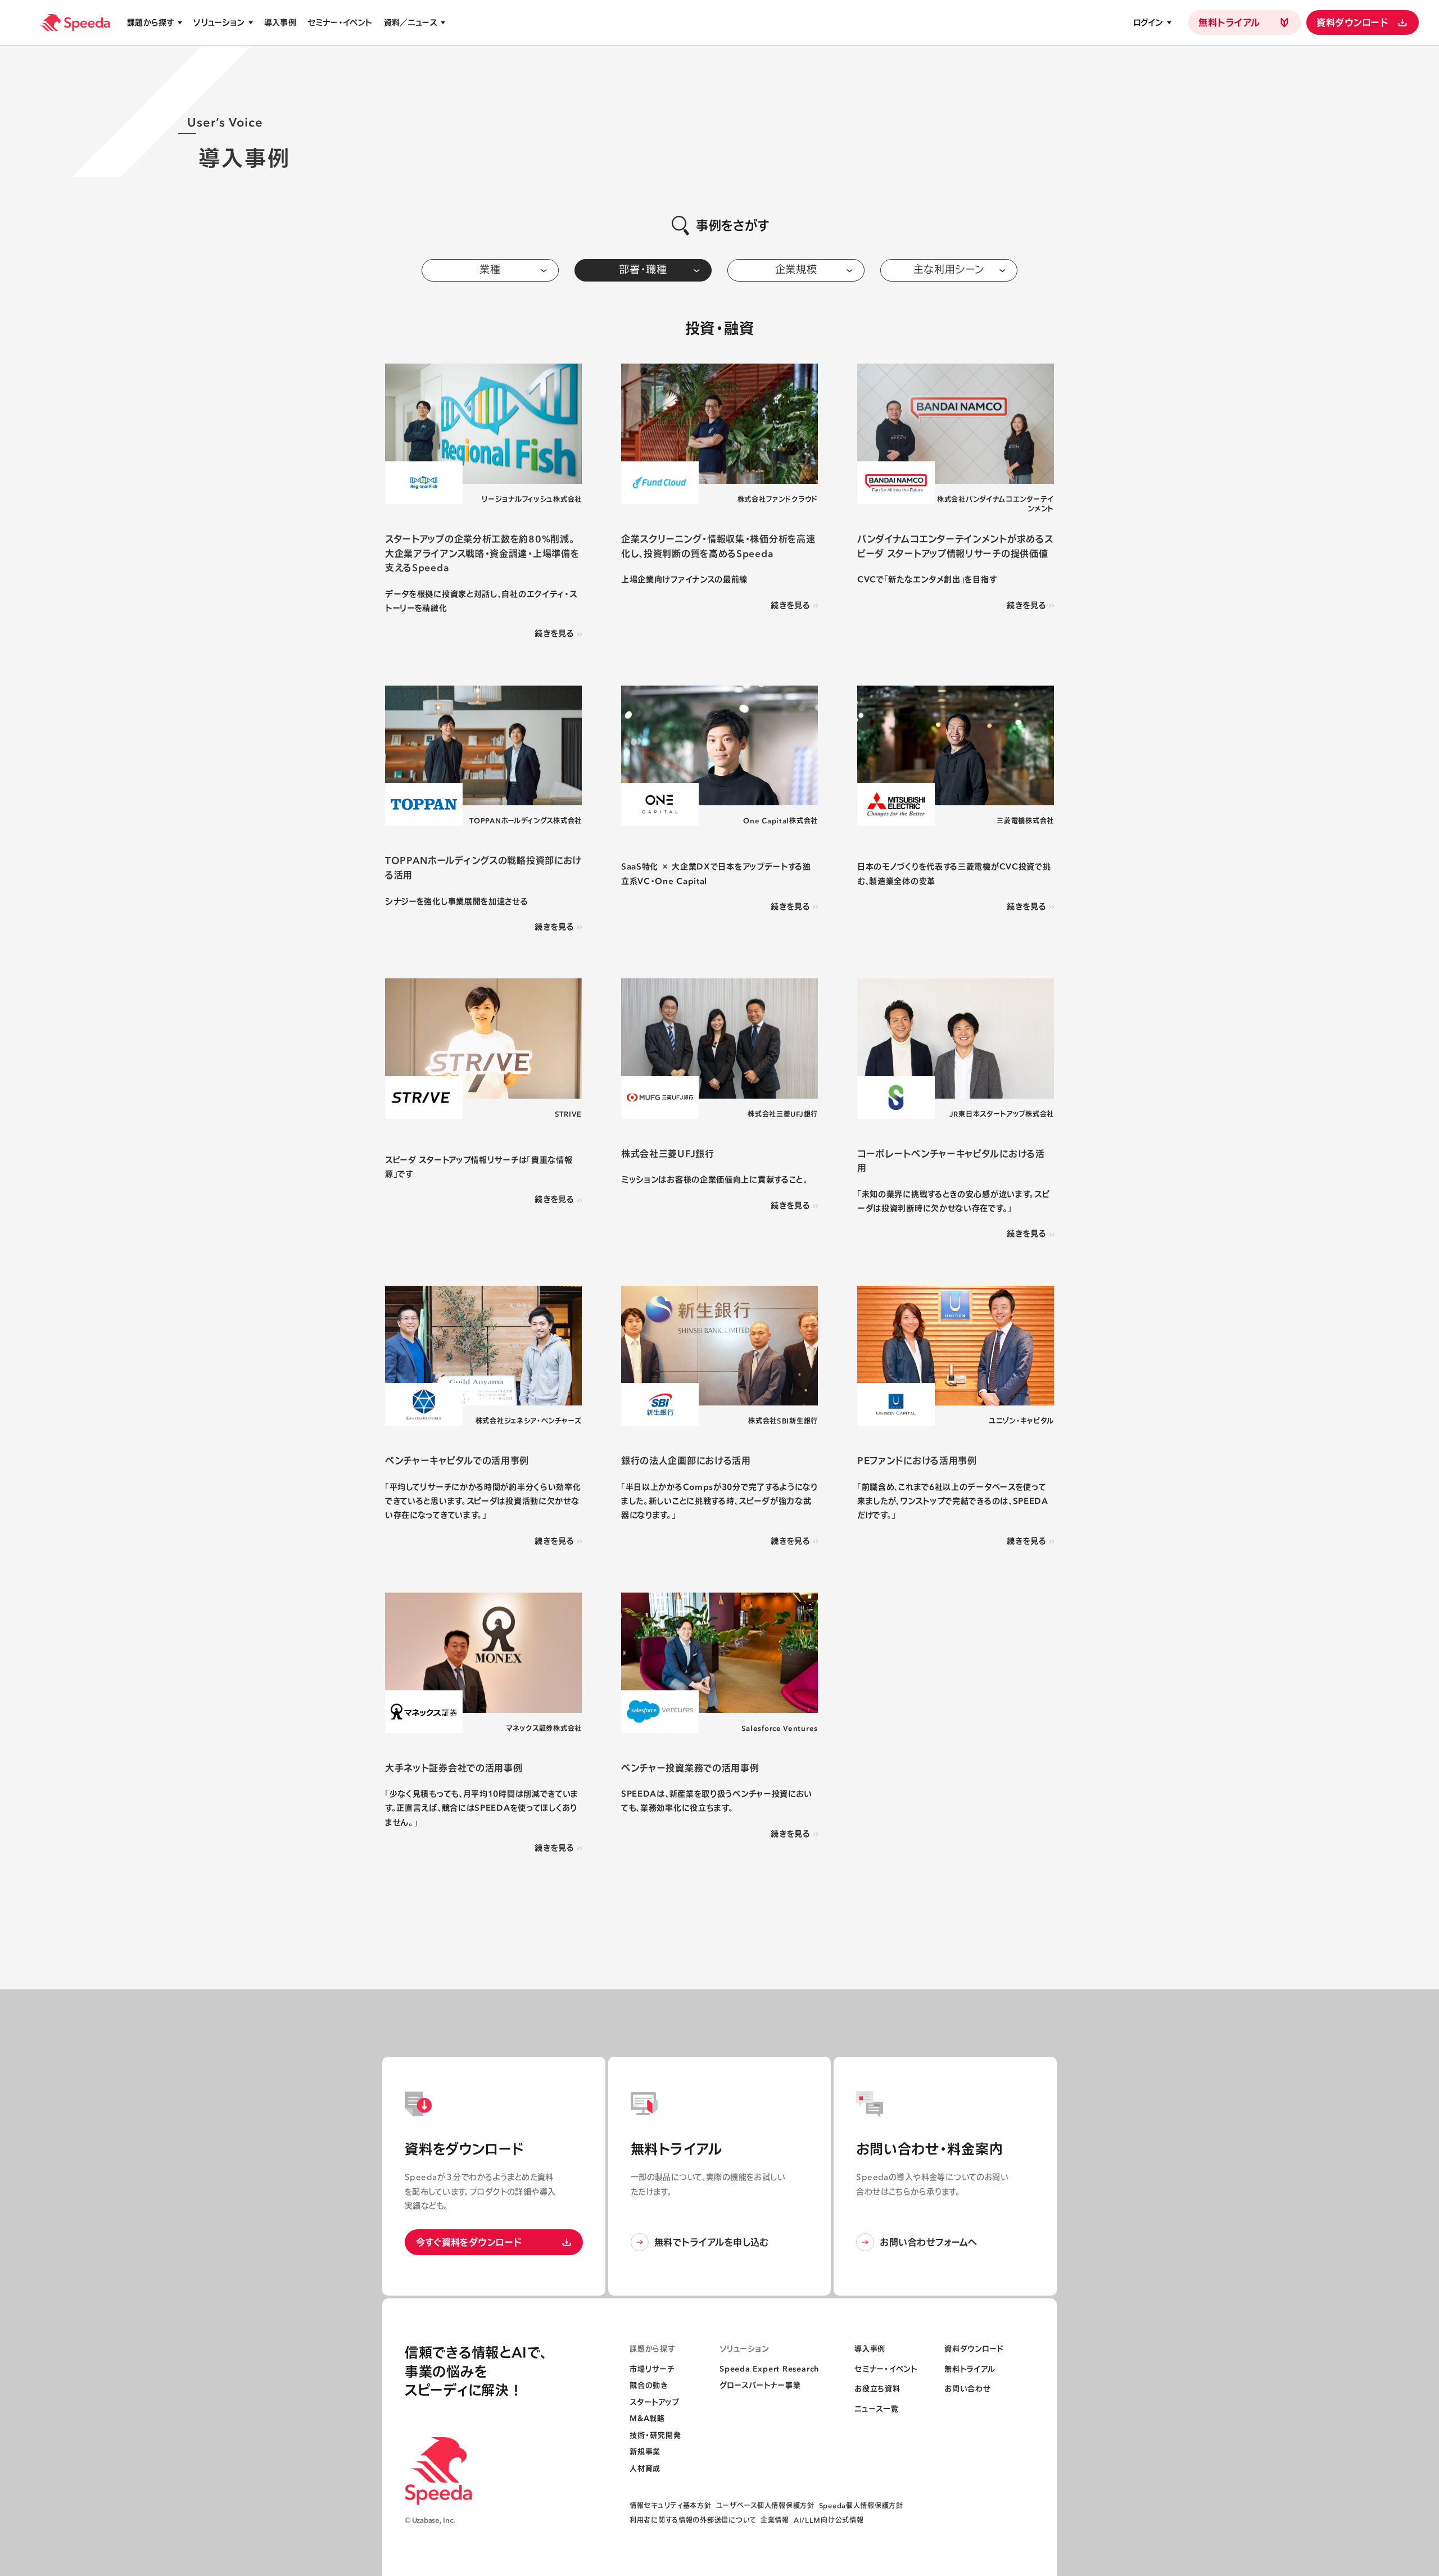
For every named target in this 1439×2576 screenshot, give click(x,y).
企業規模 (796, 269)
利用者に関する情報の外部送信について (693, 2520)
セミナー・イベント (340, 22)
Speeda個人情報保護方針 (861, 2505)
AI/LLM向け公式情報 (829, 2520)
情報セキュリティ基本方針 (671, 2505)
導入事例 (280, 22)
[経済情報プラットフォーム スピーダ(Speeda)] (75, 22)
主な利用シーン (949, 269)
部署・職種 (643, 269)
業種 (490, 269)
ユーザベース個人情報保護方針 (765, 2505)
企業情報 (775, 2520)
